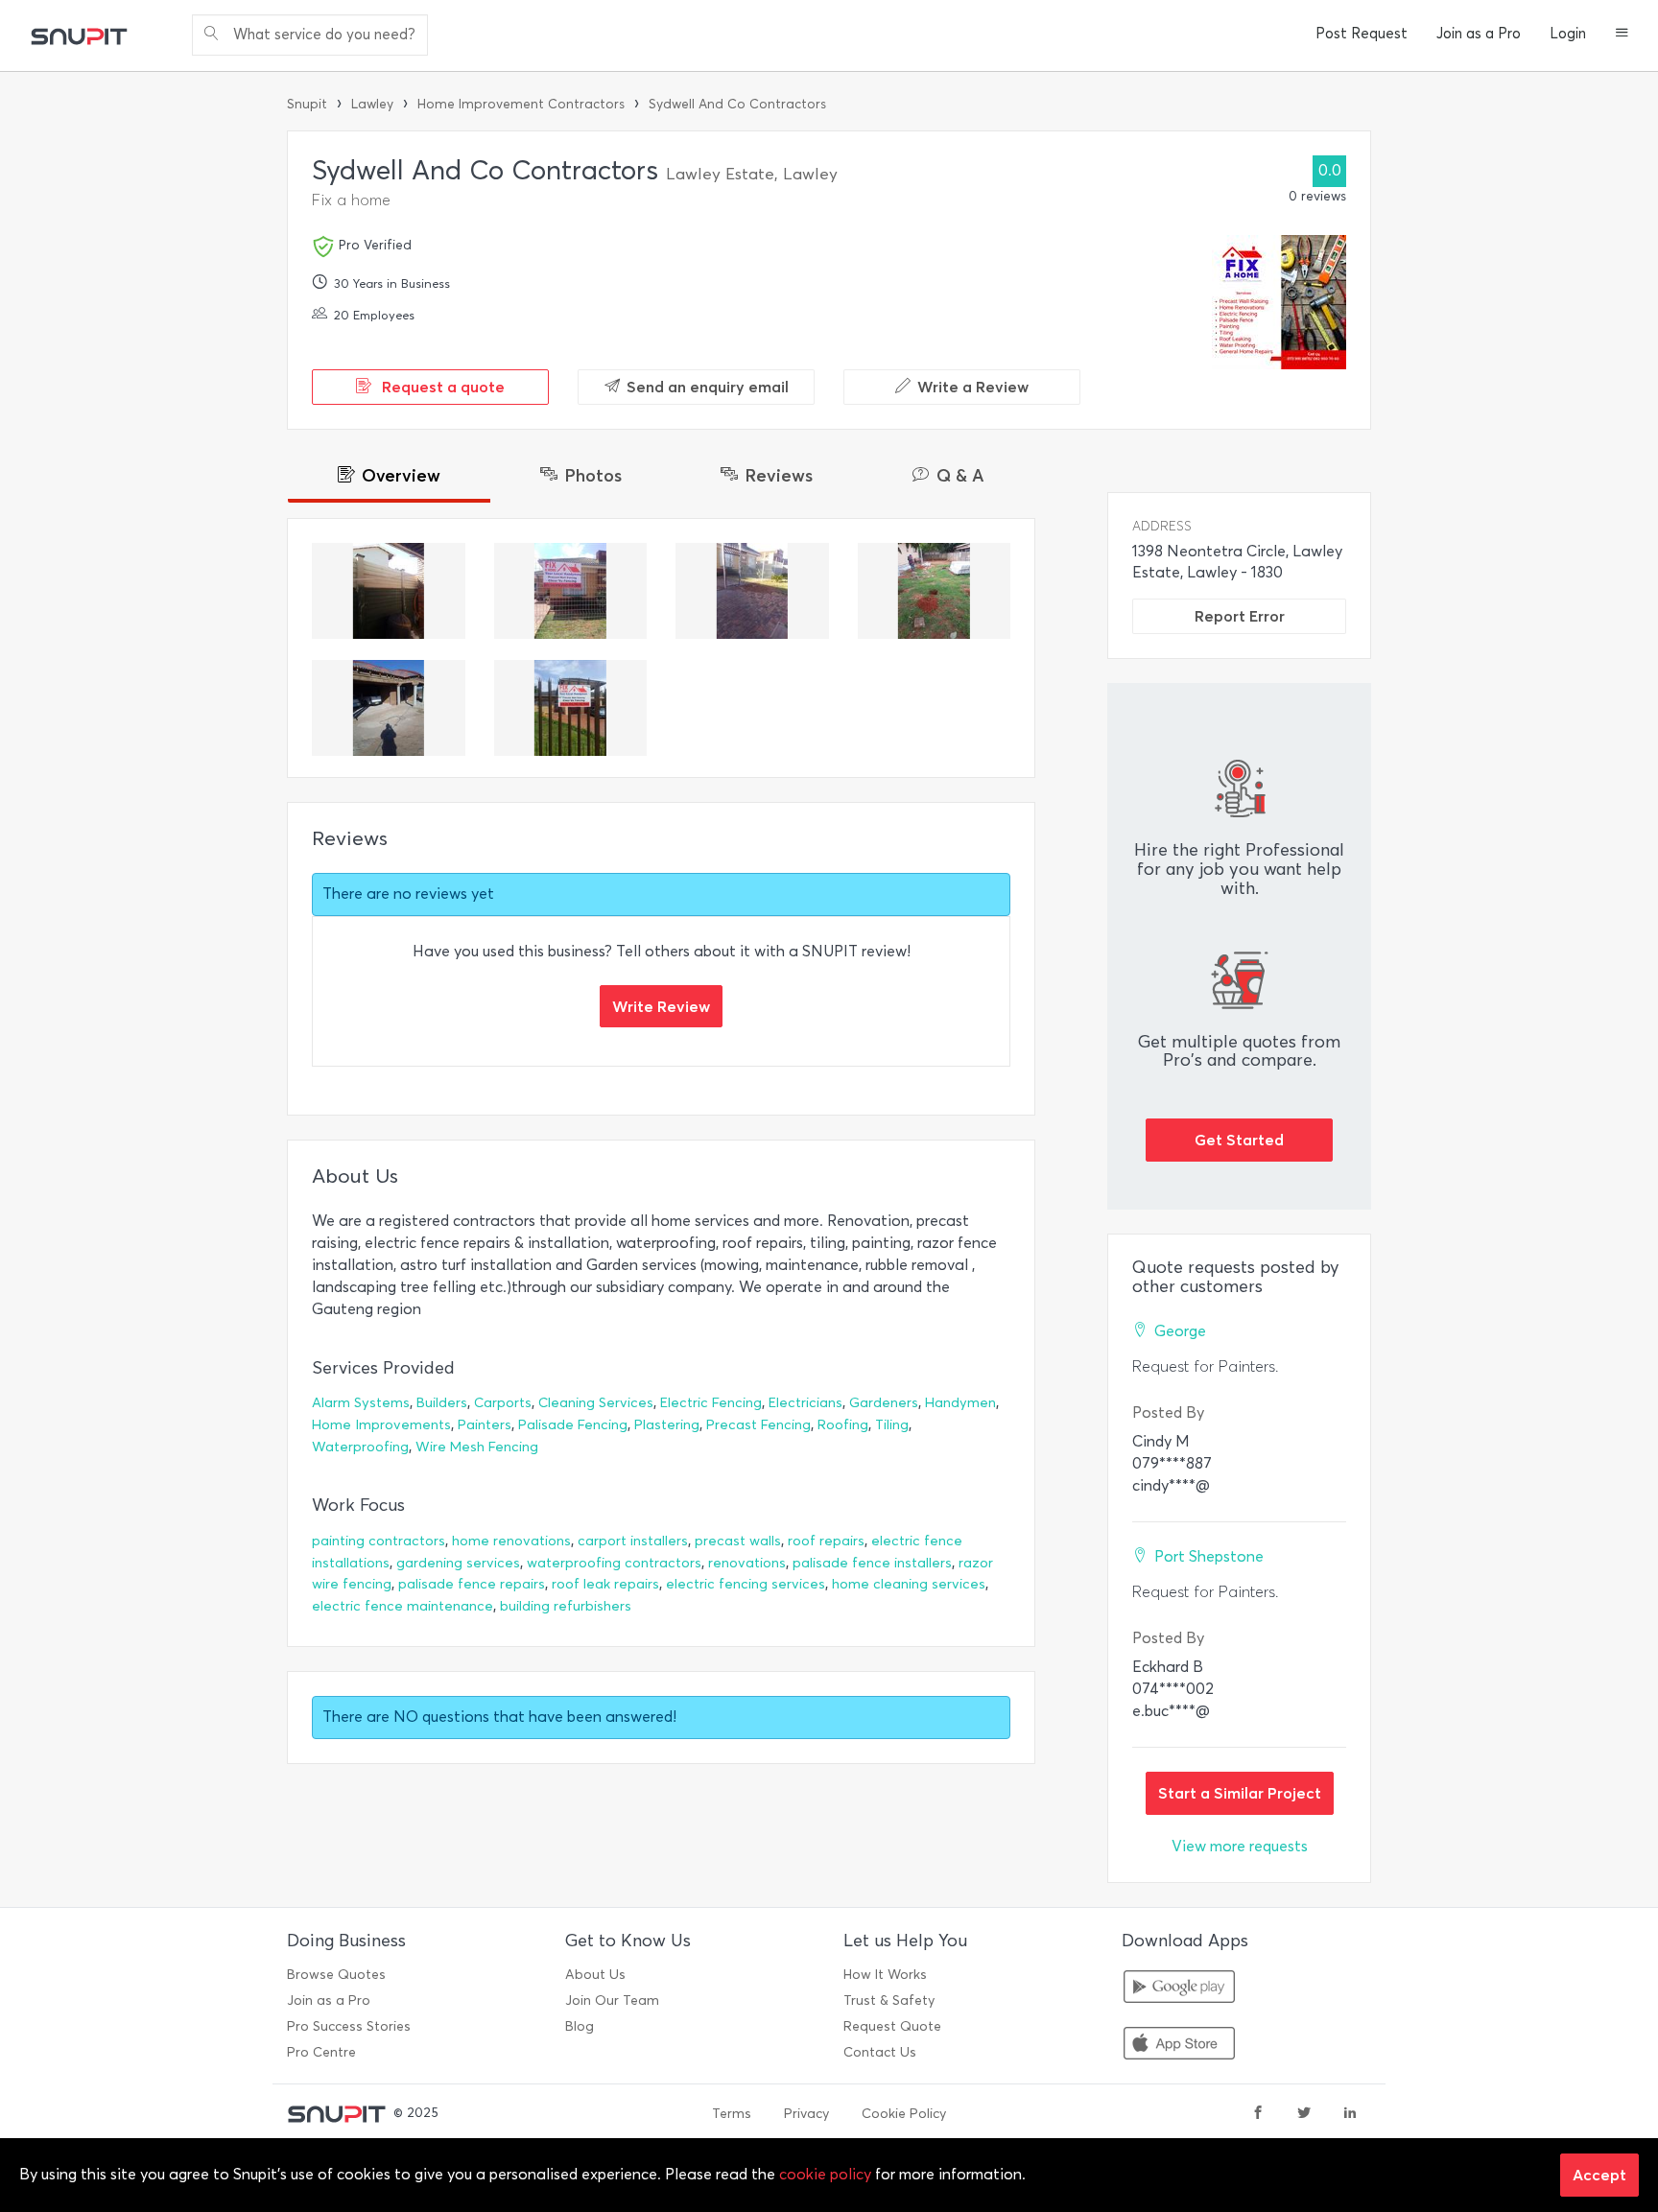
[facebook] (1258, 2114)
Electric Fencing (711, 1403)
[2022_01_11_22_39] (571, 591)
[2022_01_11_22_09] (389, 708)
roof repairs (826, 1541)
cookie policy (825, 2174)
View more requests (1240, 1846)
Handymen (960, 1403)
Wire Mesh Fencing (477, 1447)
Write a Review (973, 387)
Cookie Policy (904, 2114)
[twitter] (1304, 2114)
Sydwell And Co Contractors (737, 104)
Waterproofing (360, 1447)
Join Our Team (612, 2000)
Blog (580, 2026)
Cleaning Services (596, 1403)
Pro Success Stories (349, 2026)
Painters (485, 1425)
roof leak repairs (605, 1584)
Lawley (372, 104)
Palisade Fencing (573, 1425)
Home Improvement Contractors (521, 104)
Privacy (806, 2114)
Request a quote (441, 387)
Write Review (661, 1006)
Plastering (667, 1425)
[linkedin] (1350, 2114)
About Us (595, 1975)
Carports (503, 1403)
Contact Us (880, 2052)
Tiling (892, 1425)
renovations (747, 1563)
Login (1568, 34)
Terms (732, 2114)
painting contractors (379, 1541)
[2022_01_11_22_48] (389, 591)
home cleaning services (909, 1584)
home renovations (511, 1541)
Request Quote (892, 2026)
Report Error (1240, 616)
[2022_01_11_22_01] (571, 708)
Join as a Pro (1479, 34)
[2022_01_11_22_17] (935, 591)
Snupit (307, 104)
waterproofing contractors (614, 1563)
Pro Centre (321, 2052)
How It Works (885, 1975)
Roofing (843, 1425)
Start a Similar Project (1240, 1793)
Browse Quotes (336, 1975)
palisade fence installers (872, 1563)
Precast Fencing (758, 1425)
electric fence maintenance (403, 1606)
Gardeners (884, 1403)
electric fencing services (746, 1584)
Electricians (805, 1403)
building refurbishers (566, 1606)
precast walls (738, 1541)
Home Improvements (381, 1425)
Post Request (1362, 34)
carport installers (633, 1541)
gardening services (458, 1563)
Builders (442, 1403)
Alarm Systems (361, 1403)
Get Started (1239, 1140)
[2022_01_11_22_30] (752, 591)
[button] (1622, 35)
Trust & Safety (889, 2000)
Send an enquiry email (708, 387)
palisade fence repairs (472, 1584)
